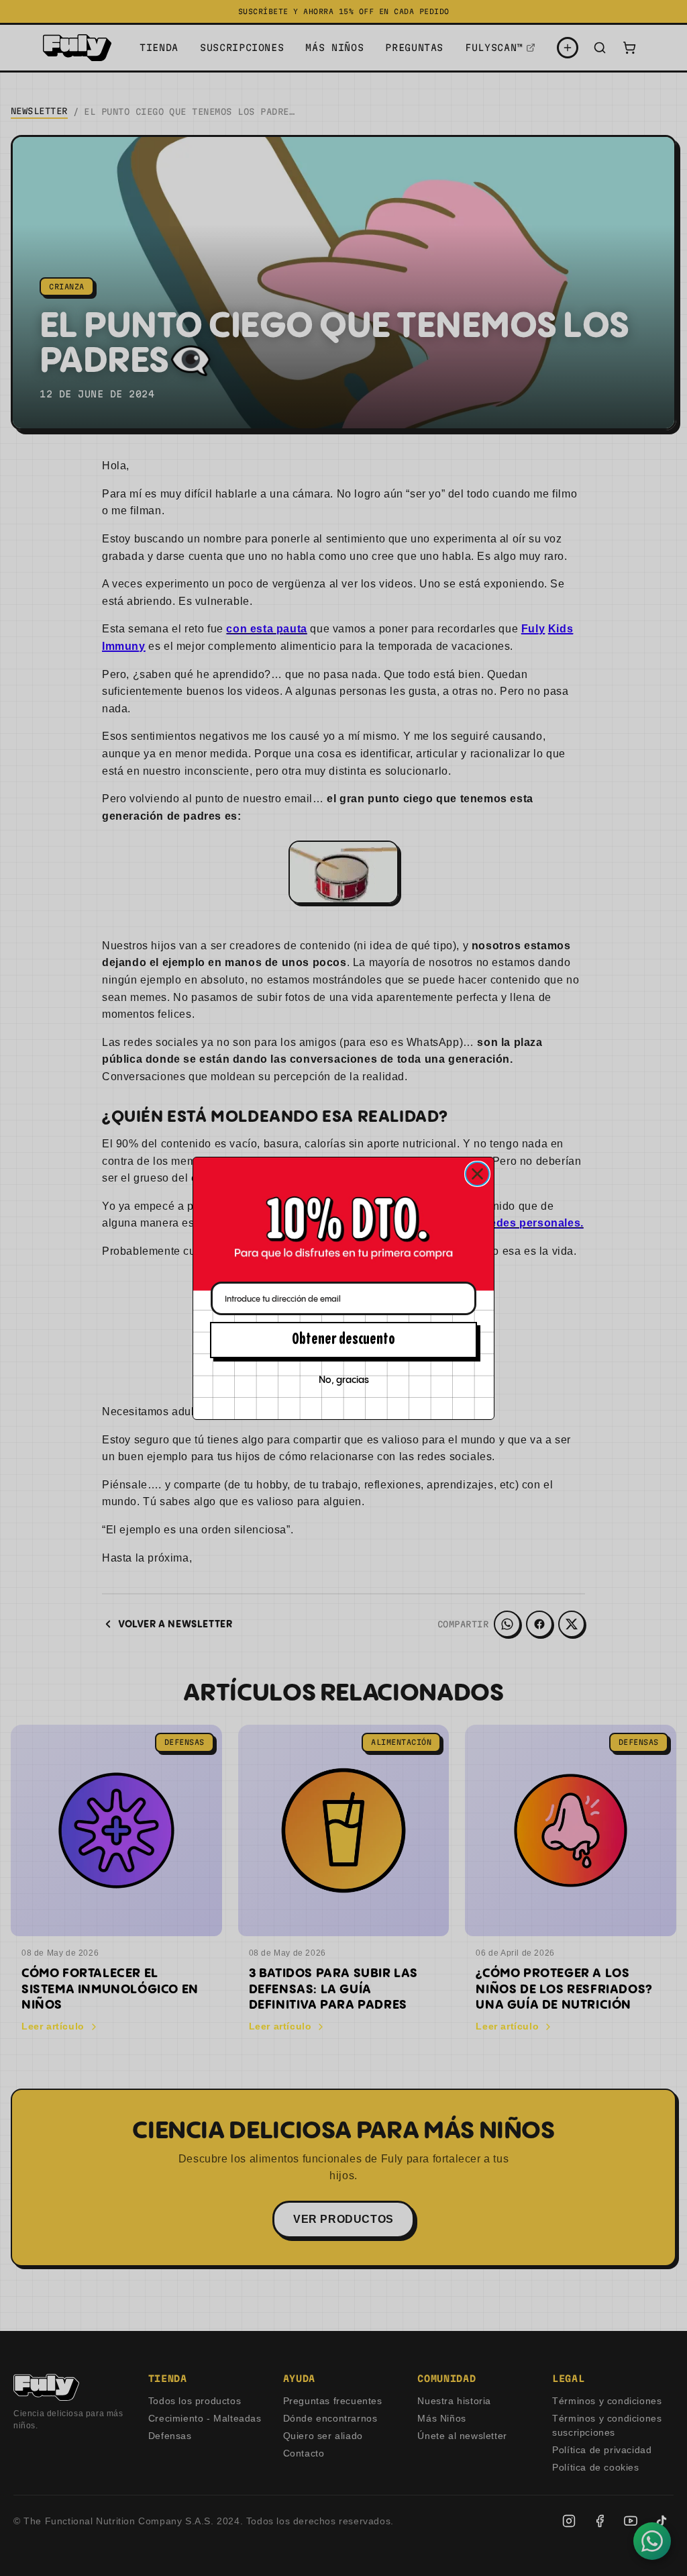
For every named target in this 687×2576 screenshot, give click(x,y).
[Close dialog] (477, 1174)
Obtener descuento (343, 1340)
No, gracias (344, 1380)
